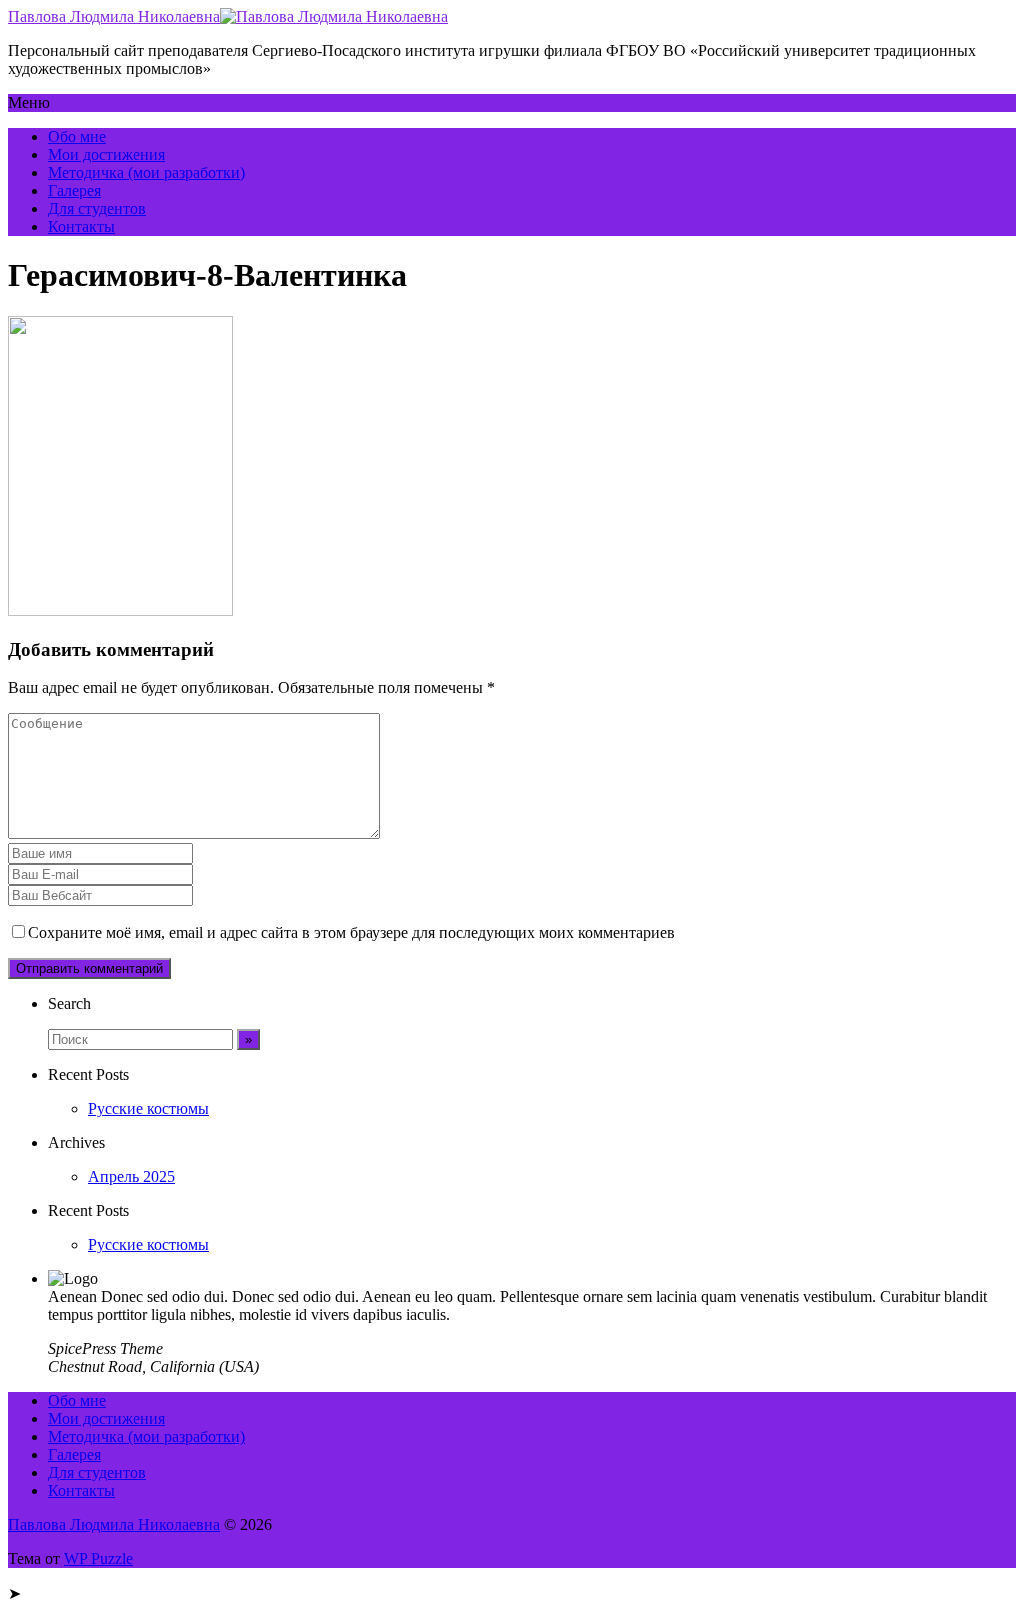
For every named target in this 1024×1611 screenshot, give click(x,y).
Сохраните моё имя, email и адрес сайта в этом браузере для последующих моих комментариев (351, 932)
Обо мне (77, 136)
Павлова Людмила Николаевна (114, 16)
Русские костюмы (148, 1108)
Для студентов (97, 208)
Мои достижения (106, 154)
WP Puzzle (98, 1558)
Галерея (74, 190)
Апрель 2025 (131, 1176)
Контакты (81, 226)
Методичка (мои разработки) (146, 172)
